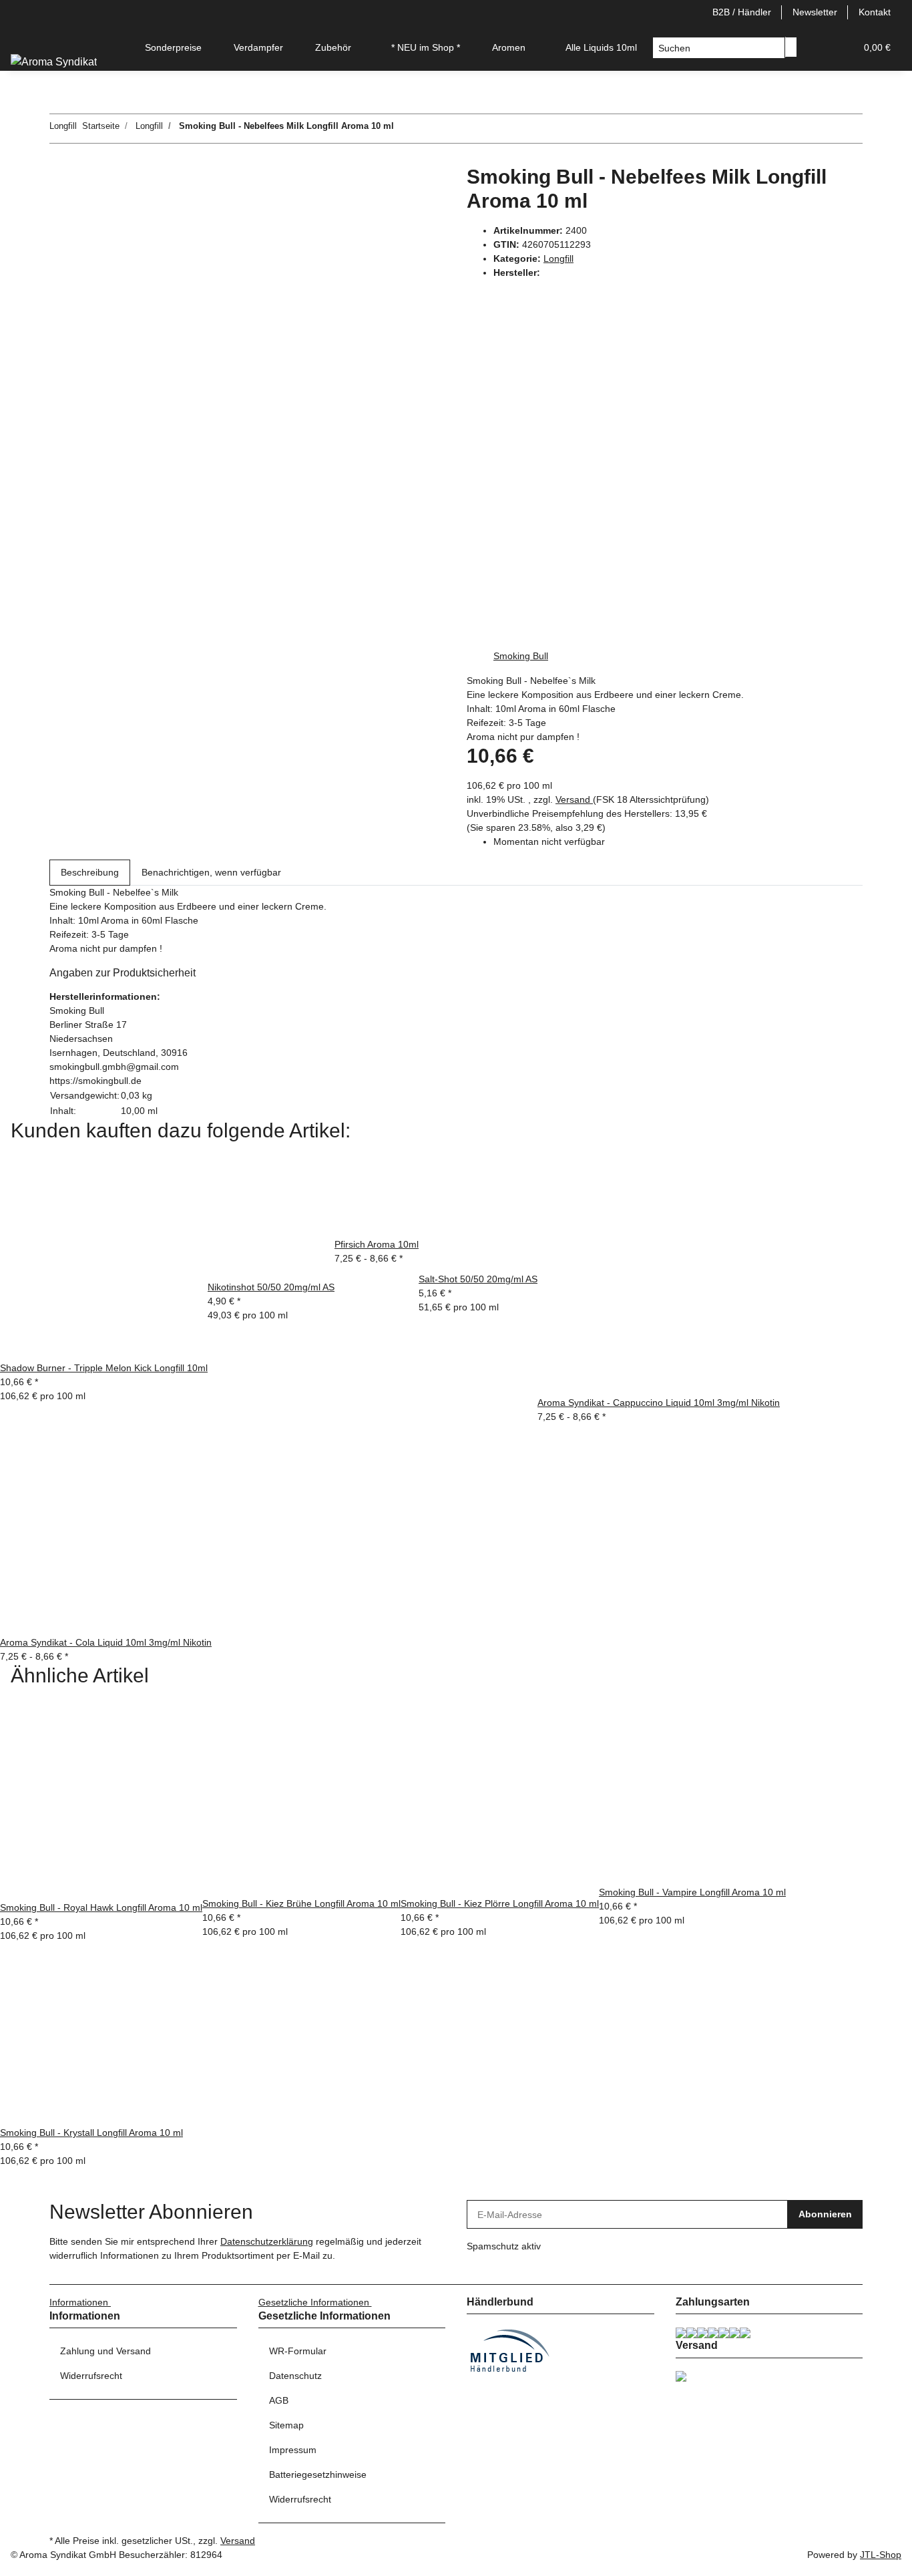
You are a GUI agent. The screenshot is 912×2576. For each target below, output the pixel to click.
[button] (819, 48)
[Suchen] (791, 47)
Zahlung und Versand (105, 2351)
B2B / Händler (742, 12)
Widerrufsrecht (91, 2376)
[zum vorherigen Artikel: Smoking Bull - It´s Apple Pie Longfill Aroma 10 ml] (429, 129)
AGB (279, 2400)
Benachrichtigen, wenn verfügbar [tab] (211, 872)
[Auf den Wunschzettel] (84, 208)
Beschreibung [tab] (90, 872)
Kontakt (875, 12)
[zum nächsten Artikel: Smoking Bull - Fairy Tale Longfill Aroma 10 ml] (405, 129)
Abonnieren (825, 2214)
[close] (60, 179)
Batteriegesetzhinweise (318, 2474)
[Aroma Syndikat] (54, 62)
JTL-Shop (881, 2555)
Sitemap (286, 2425)
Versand (574, 799)
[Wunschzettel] (840, 48)
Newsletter (815, 12)
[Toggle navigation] (27, 36)
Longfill (558, 258)
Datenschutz (295, 2376)
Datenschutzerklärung (267, 2241)
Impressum (293, 2450)
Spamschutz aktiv (504, 2246)
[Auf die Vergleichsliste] (60, 208)
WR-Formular (298, 2351)
